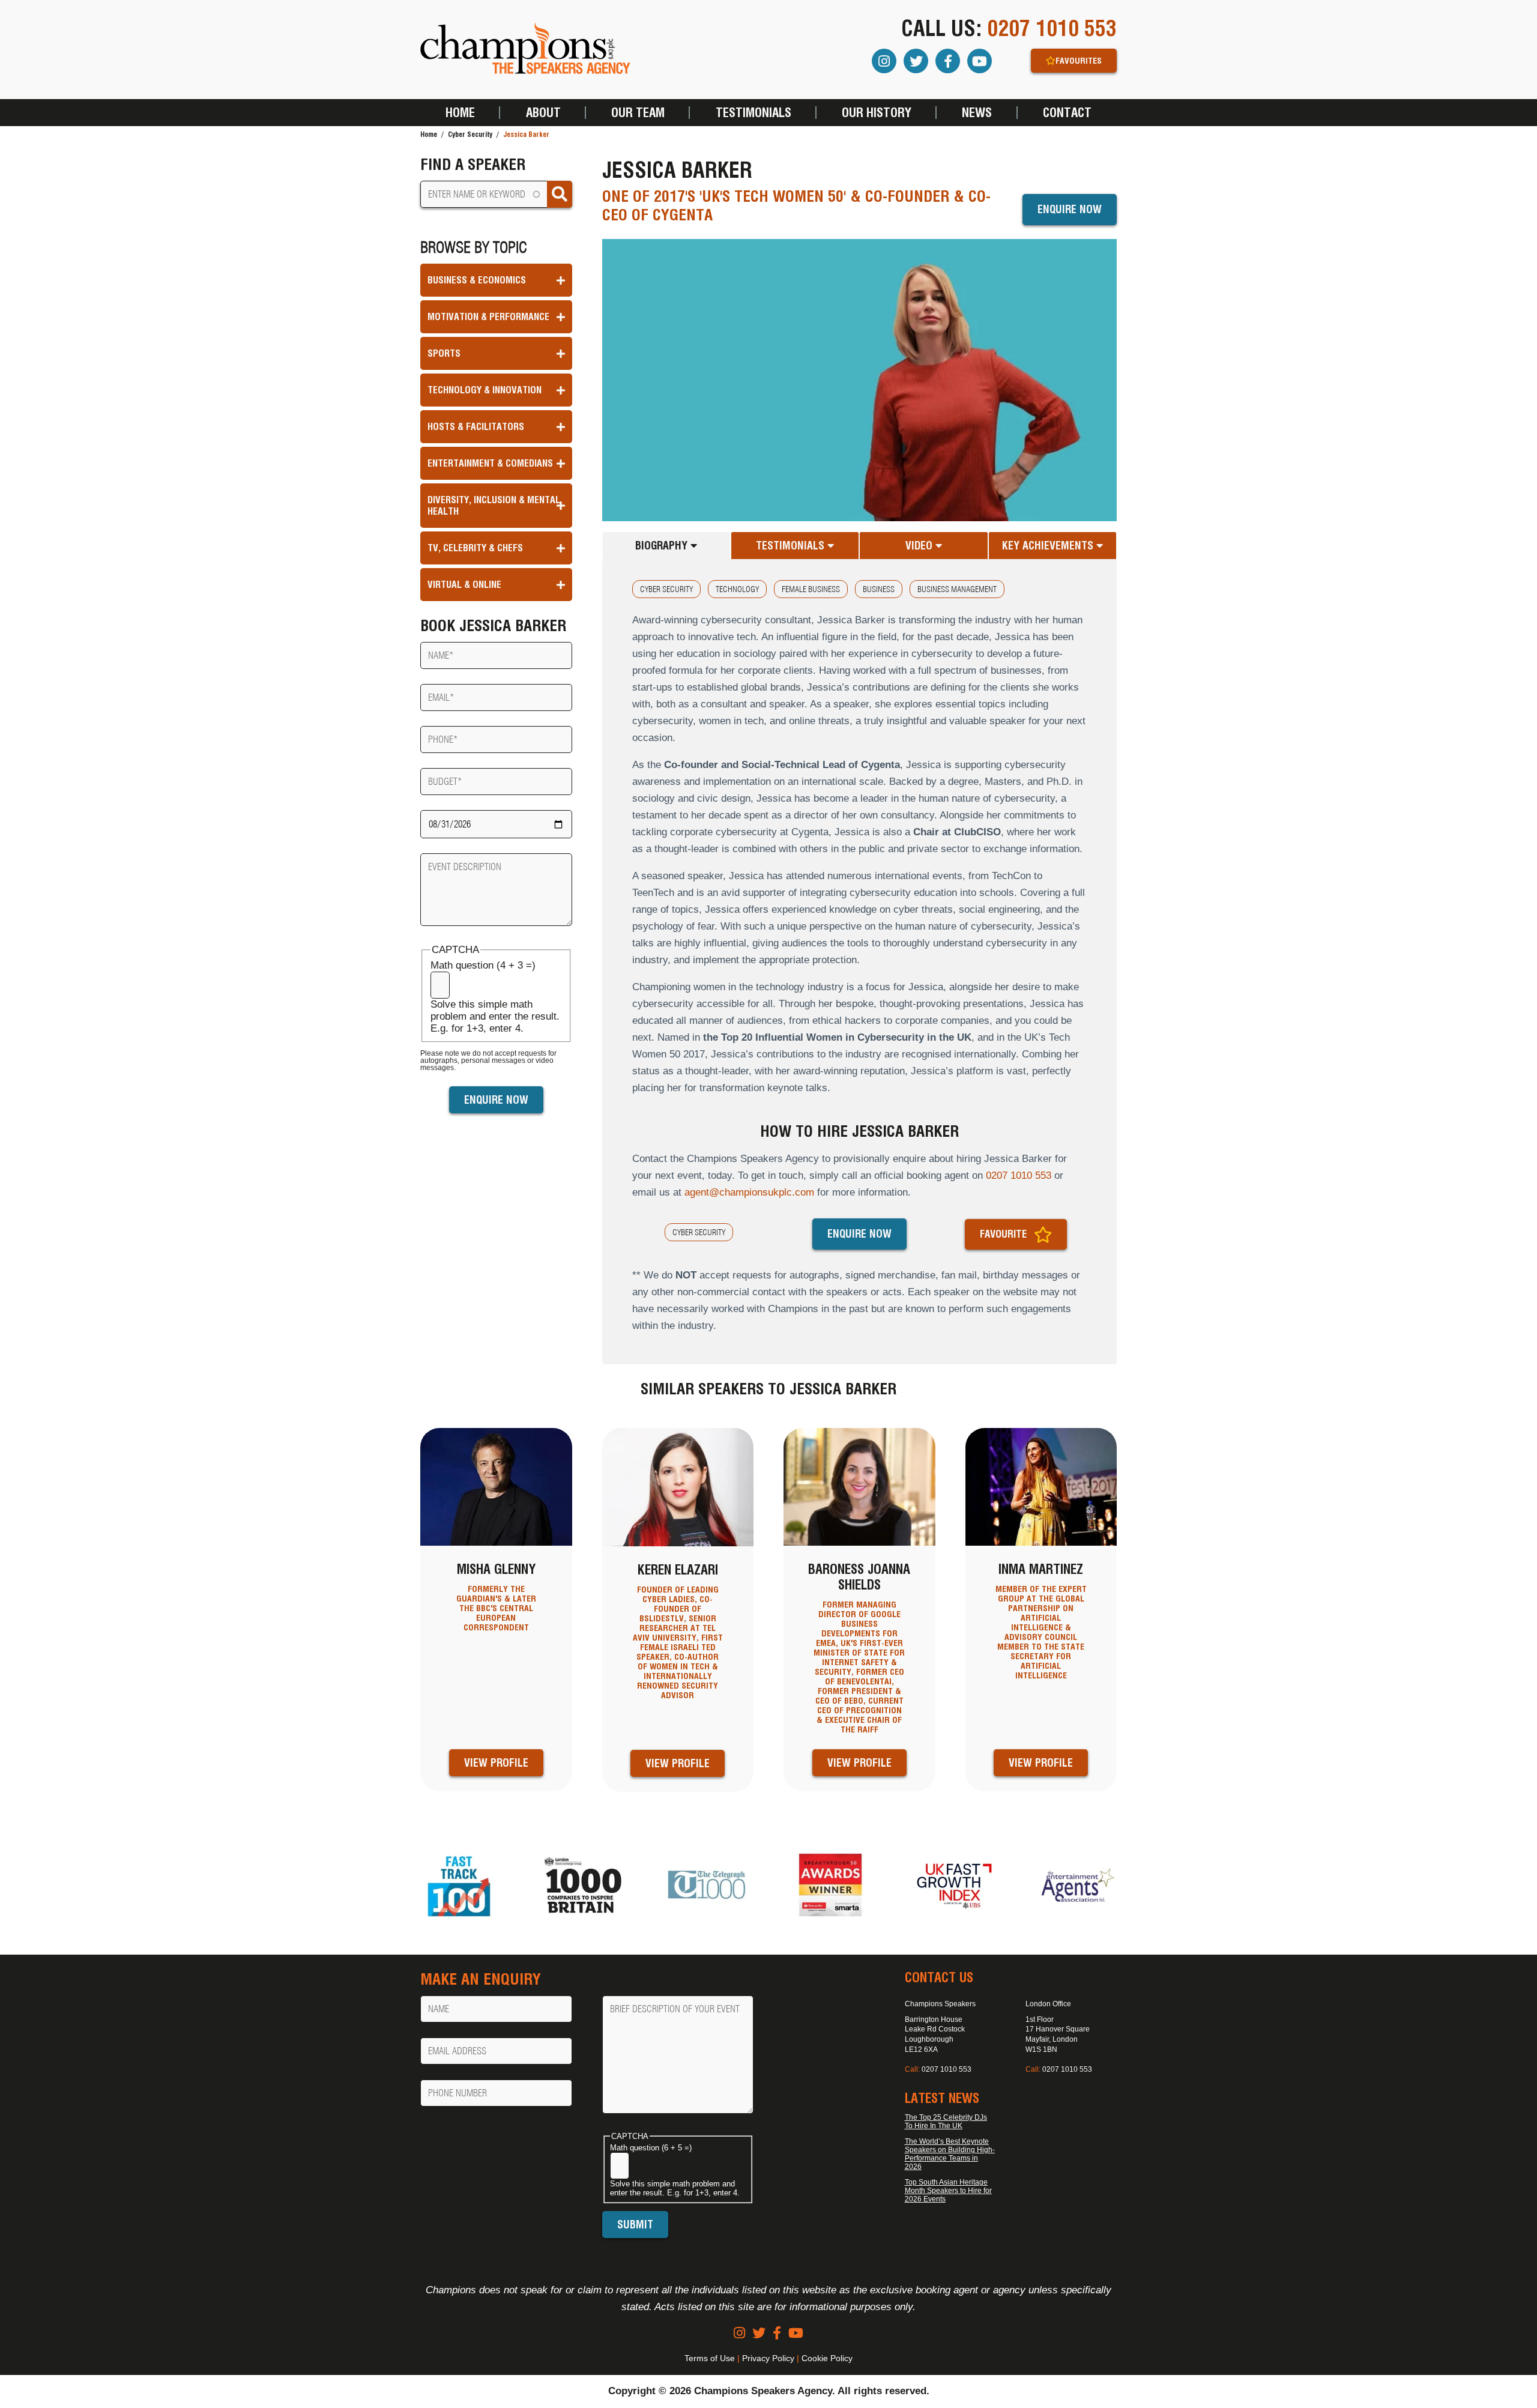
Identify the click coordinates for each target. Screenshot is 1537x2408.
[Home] (525, 50)
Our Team (638, 113)
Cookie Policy (827, 2358)
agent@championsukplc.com (749, 1192)
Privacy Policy (768, 2358)
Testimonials (753, 113)
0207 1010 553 (1052, 28)
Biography (663, 546)
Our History (877, 113)
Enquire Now (1070, 209)
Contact (1067, 113)
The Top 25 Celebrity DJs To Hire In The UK (946, 2122)
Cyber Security (470, 134)
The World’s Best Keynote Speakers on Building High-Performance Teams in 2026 (950, 2154)
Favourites (1079, 61)
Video (920, 546)
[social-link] (739, 2333)
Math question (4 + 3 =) (483, 965)
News (977, 113)
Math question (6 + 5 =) (651, 2148)
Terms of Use (710, 2358)
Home (460, 113)
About (543, 113)
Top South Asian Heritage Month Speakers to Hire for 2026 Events (948, 2191)
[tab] (666, 546)
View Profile (496, 1763)
